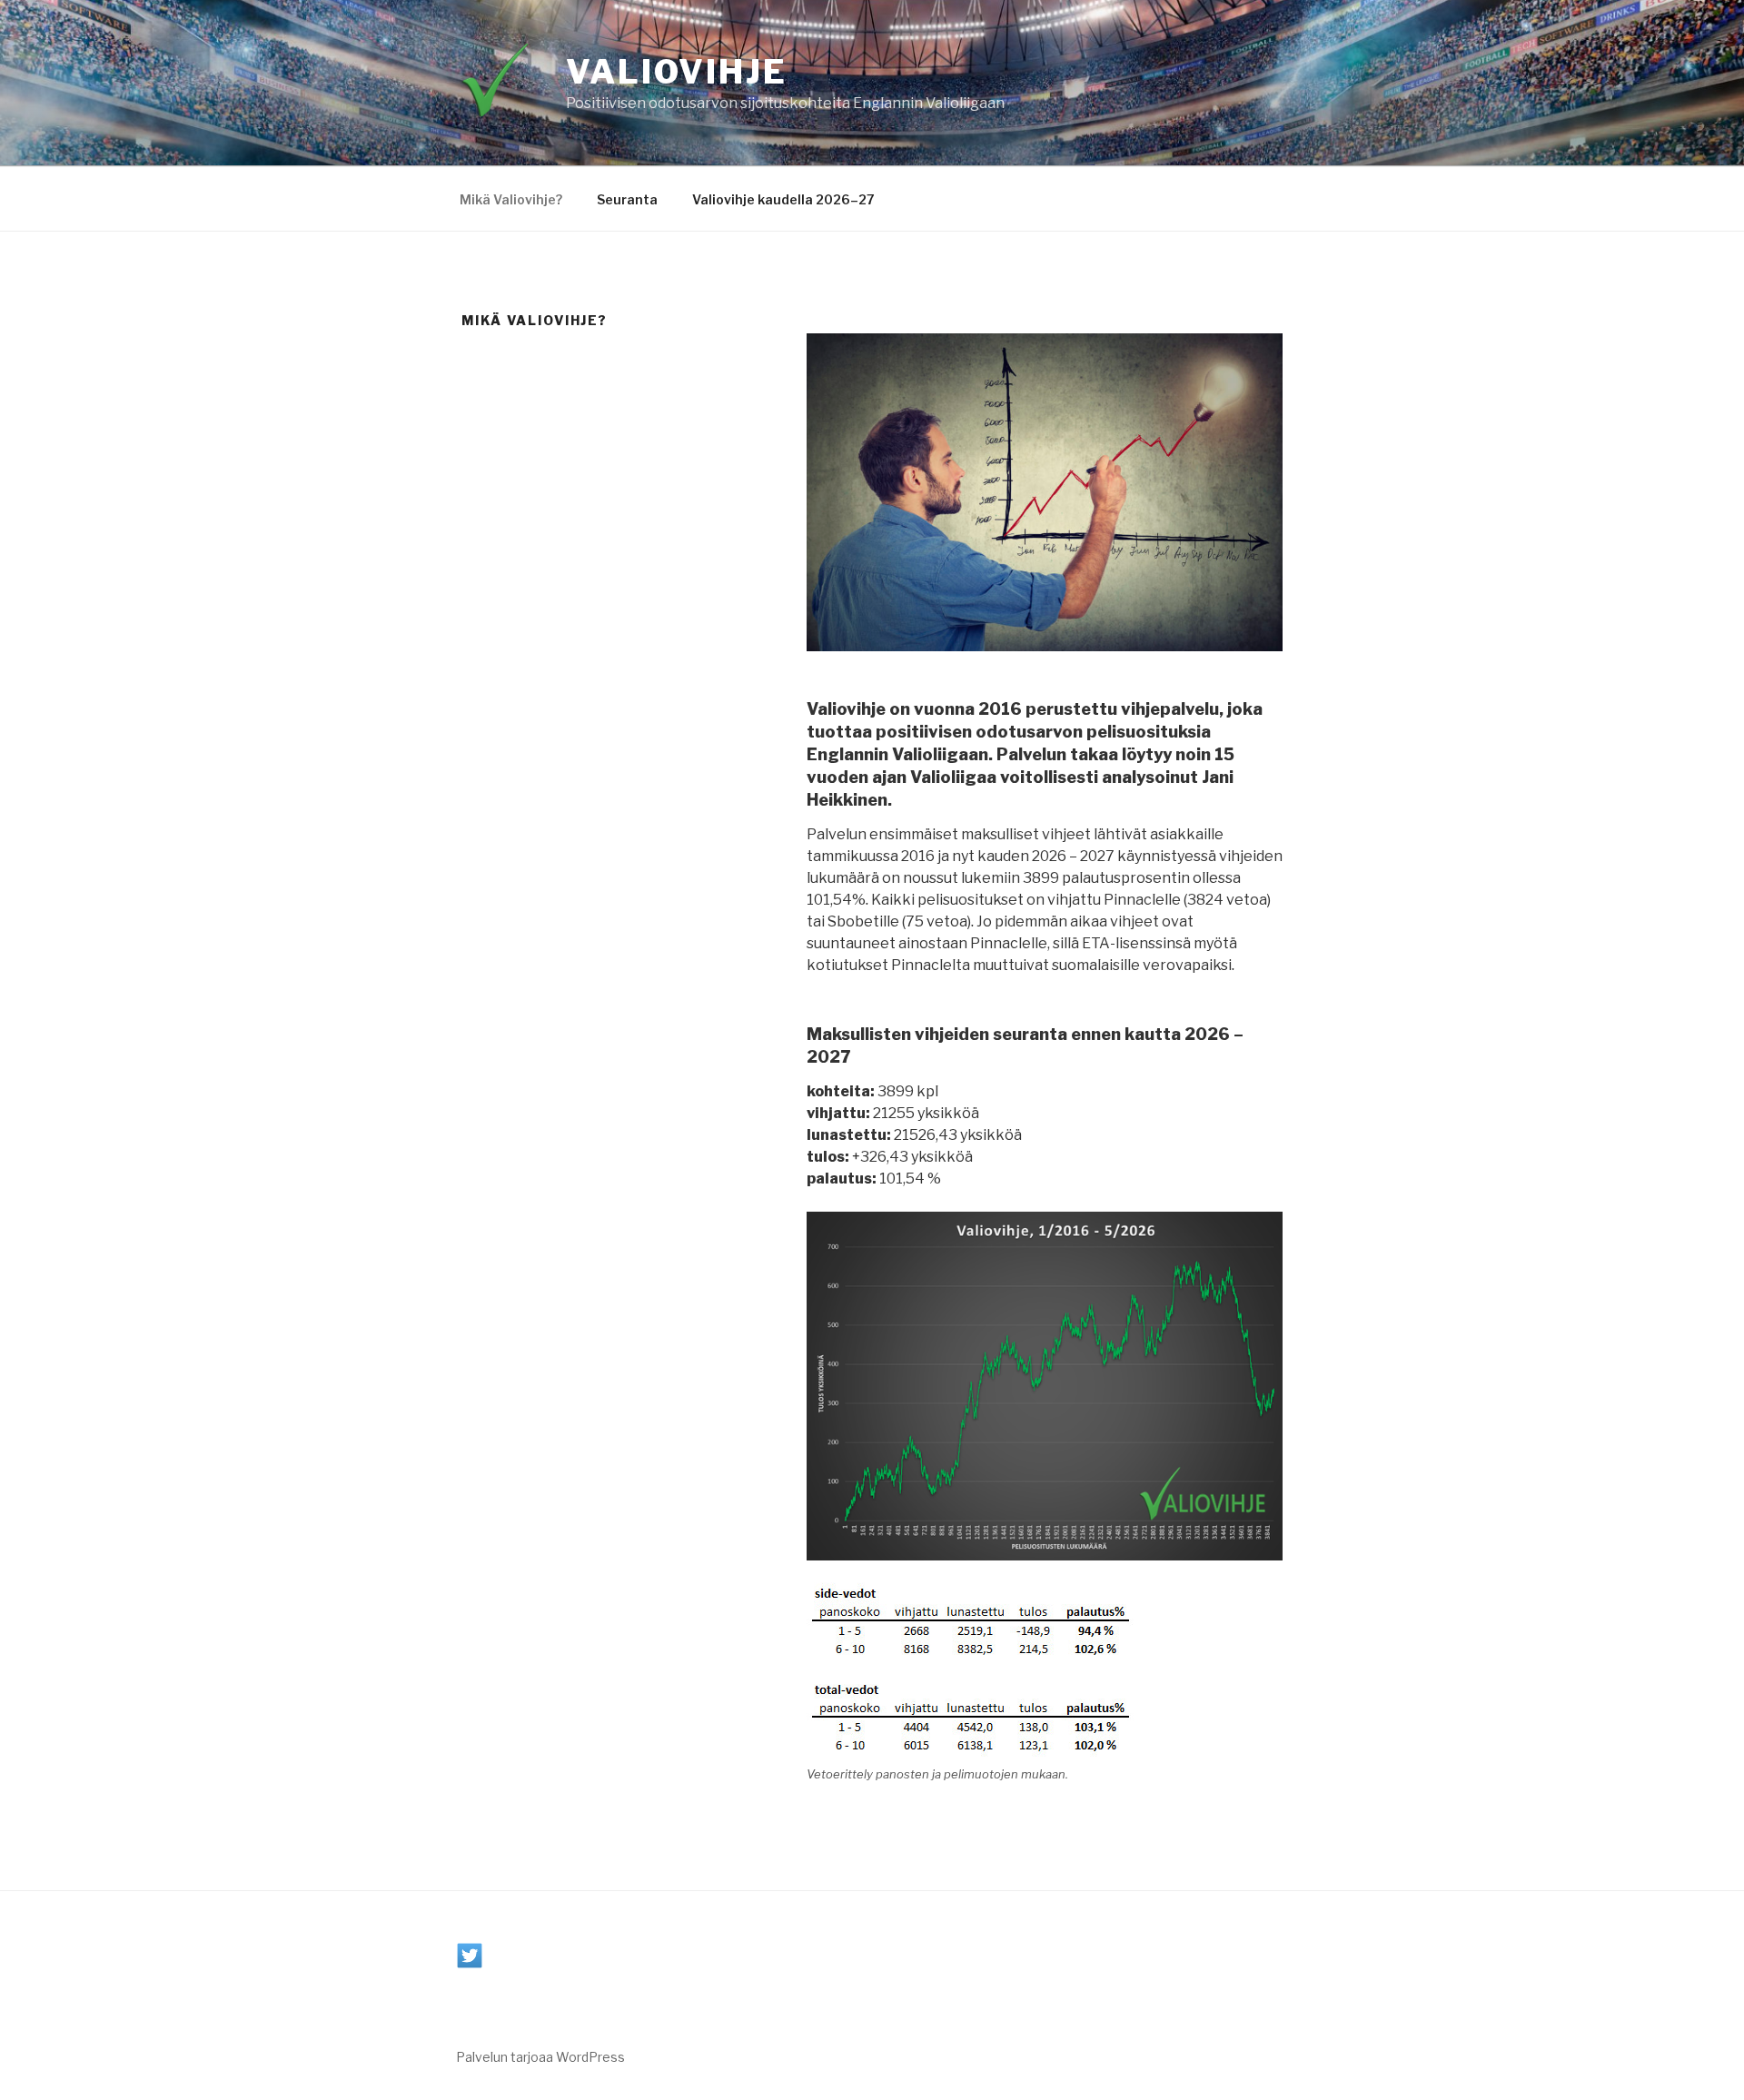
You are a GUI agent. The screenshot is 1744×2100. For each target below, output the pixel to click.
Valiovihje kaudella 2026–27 (783, 199)
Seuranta (627, 199)
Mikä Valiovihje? (511, 199)
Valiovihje (677, 72)
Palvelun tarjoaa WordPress (540, 2057)
